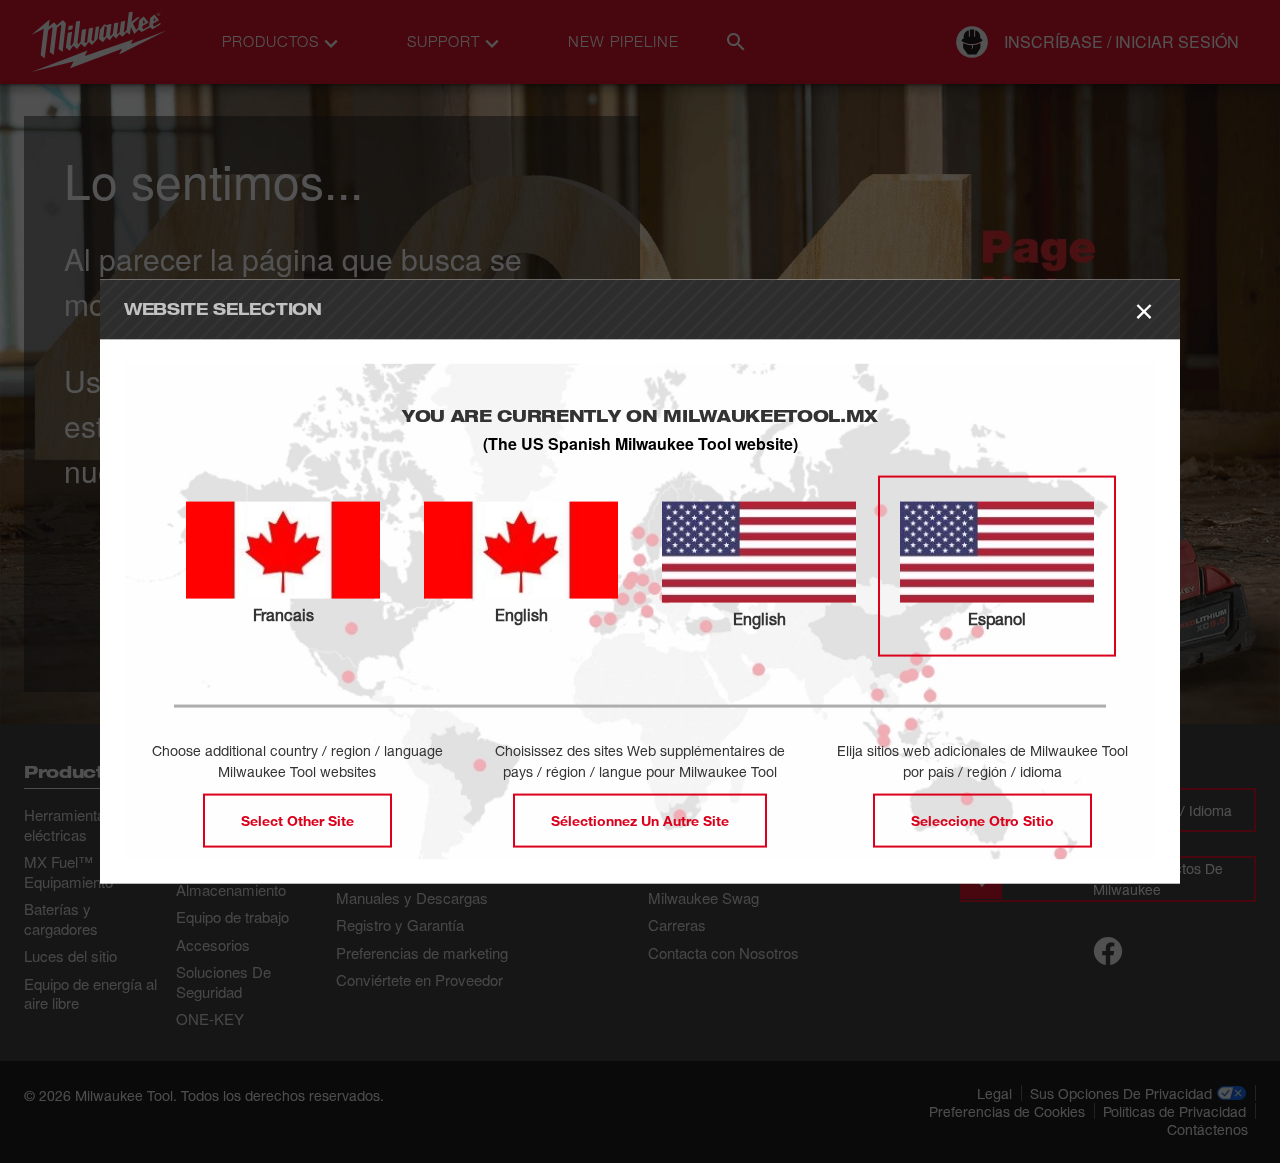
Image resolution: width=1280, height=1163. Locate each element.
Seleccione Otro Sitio (982, 820)
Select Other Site (297, 820)
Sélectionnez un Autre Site (640, 820)
